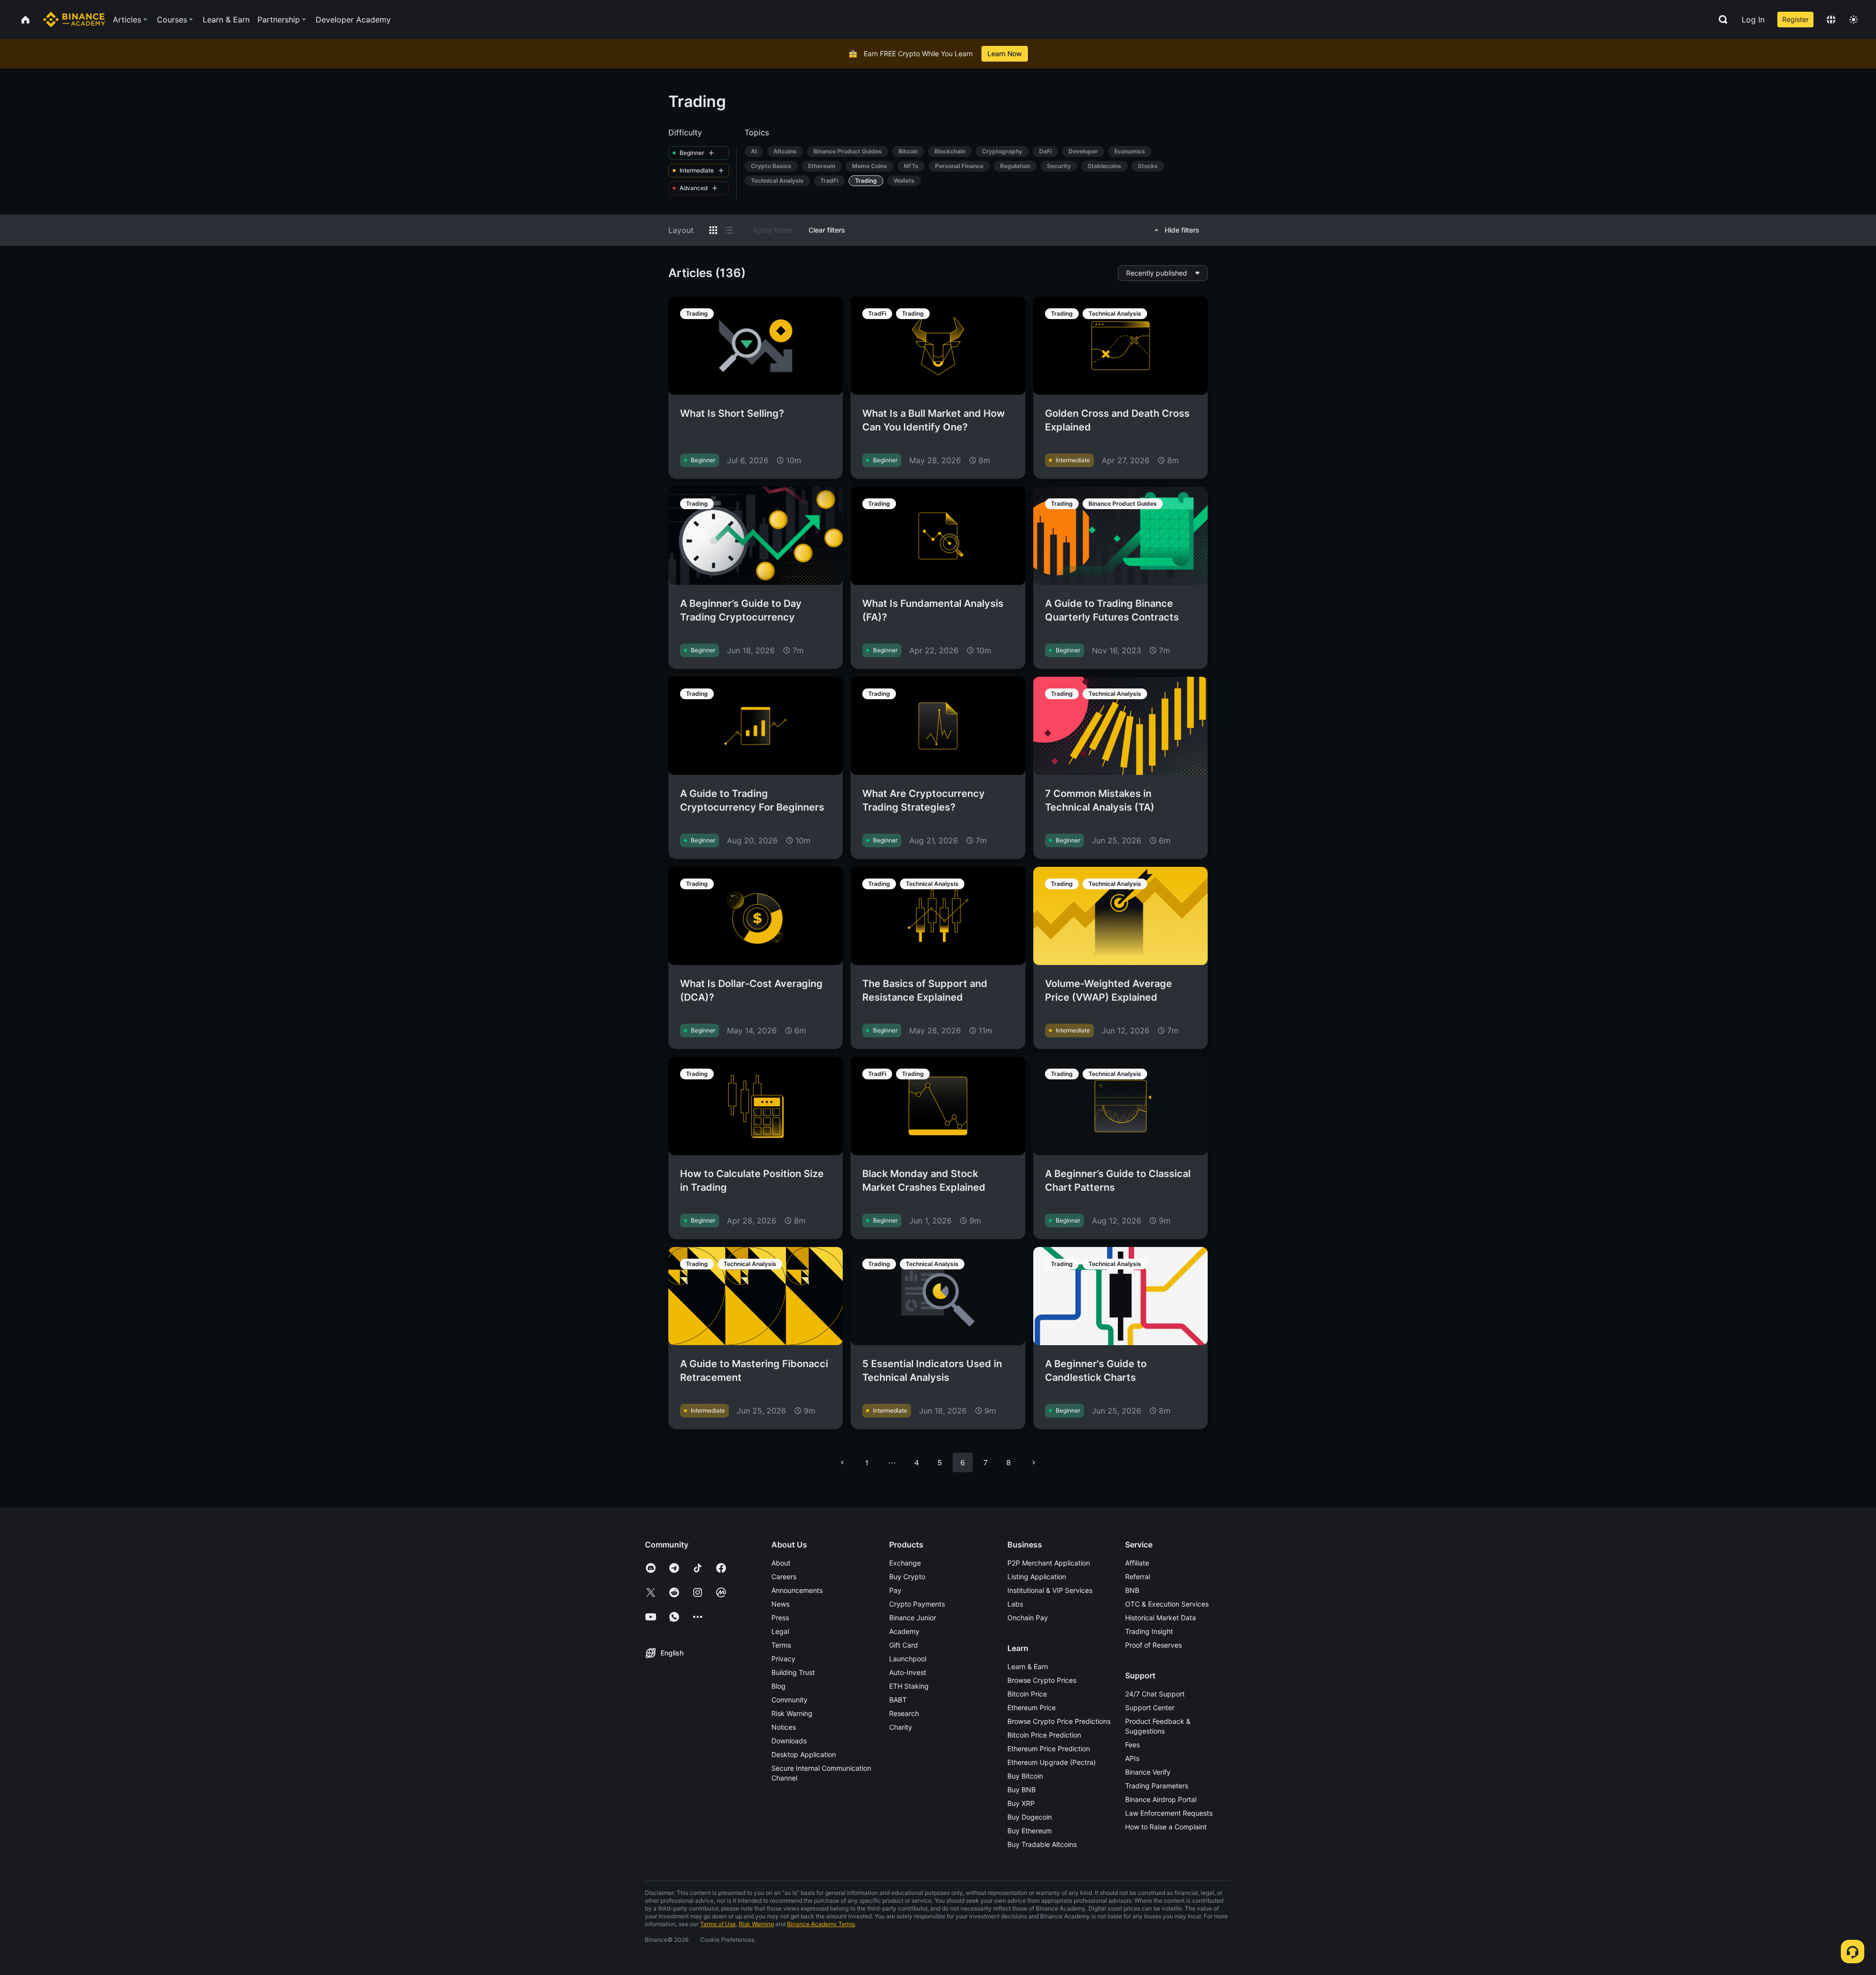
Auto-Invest (908, 1672)
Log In (1753, 20)
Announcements (797, 1590)
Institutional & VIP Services (1050, 1590)
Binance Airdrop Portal (1161, 1799)
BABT (898, 1700)
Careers (784, 1577)
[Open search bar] (1720, 20)
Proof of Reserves (1153, 1645)
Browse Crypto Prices (1042, 1680)
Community (789, 1700)
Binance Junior (913, 1618)
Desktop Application (804, 1754)
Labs (1015, 1604)
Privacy (783, 1659)
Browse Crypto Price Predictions (1059, 1721)
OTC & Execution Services (1167, 1604)
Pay (895, 1590)
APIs (1132, 1758)
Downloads (789, 1741)
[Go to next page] (1034, 1462)
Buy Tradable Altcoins (1042, 1844)
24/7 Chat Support (1155, 1694)
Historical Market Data (1161, 1618)
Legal (780, 1631)
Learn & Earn (1028, 1666)
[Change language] (1831, 20)
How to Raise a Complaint (1166, 1827)
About (781, 1563)
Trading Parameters (1157, 1786)
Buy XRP (1021, 1803)
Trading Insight (1149, 1631)
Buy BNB (1022, 1790)
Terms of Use (718, 1924)
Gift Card (904, 1645)
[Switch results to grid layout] (713, 230)
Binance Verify (1148, 1772)
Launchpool (908, 1659)
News (780, 1604)
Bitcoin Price (1027, 1694)
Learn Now (1005, 54)
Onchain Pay (1028, 1618)
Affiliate (1137, 1563)
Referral (1138, 1577)
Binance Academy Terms (821, 1924)
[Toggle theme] (1854, 20)
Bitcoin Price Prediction (1044, 1735)
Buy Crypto (907, 1577)
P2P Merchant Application (1049, 1563)
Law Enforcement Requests (1169, 1813)
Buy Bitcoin (1025, 1776)
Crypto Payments (917, 1604)
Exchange (905, 1563)
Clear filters (827, 230)
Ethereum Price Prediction (1049, 1749)
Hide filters (1182, 230)
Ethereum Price (1032, 1707)
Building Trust (793, 1672)
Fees (1132, 1745)
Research (904, 1713)
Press (780, 1618)
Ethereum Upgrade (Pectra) (1052, 1762)
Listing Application (1037, 1577)
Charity (901, 1727)
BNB (1132, 1590)
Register (1795, 19)
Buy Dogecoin (1030, 1817)
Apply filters (772, 230)
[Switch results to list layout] (729, 230)
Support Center (1150, 1707)
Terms (781, 1645)
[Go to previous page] (842, 1462)
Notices (784, 1727)
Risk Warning (792, 1713)
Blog (778, 1686)
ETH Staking (909, 1686)
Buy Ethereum (1030, 1831)
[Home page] (74, 20)
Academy (904, 1631)
